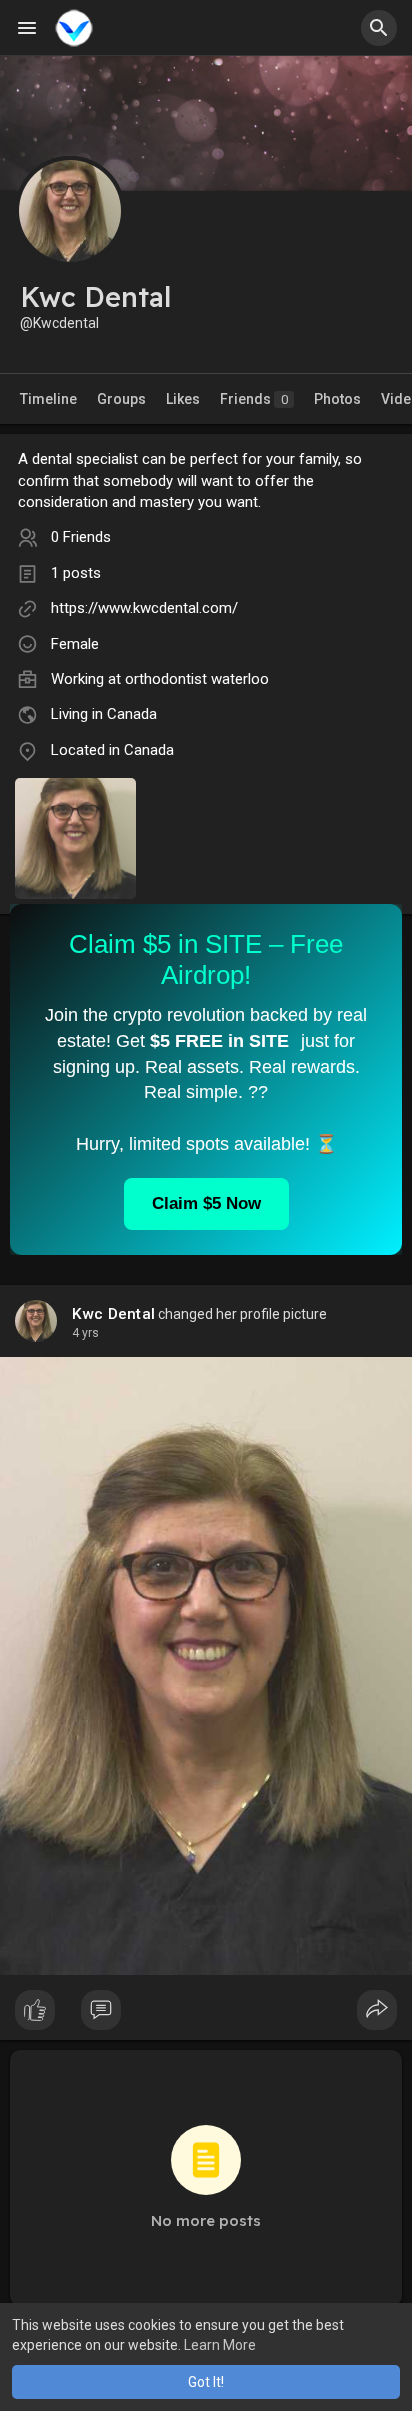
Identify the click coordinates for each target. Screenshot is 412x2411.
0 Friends (81, 537)
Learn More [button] (220, 2345)
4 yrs (85, 1333)
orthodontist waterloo (197, 679)
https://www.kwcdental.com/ (144, 608)
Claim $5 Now (206, 1203)
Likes (183, 399)
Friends (254, 399)
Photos (337, 399)
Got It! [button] (206, 2382)
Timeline (48, 399)
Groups (121, 399)
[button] (379, 28)
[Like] (206, 2015)
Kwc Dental (113, 1314)
